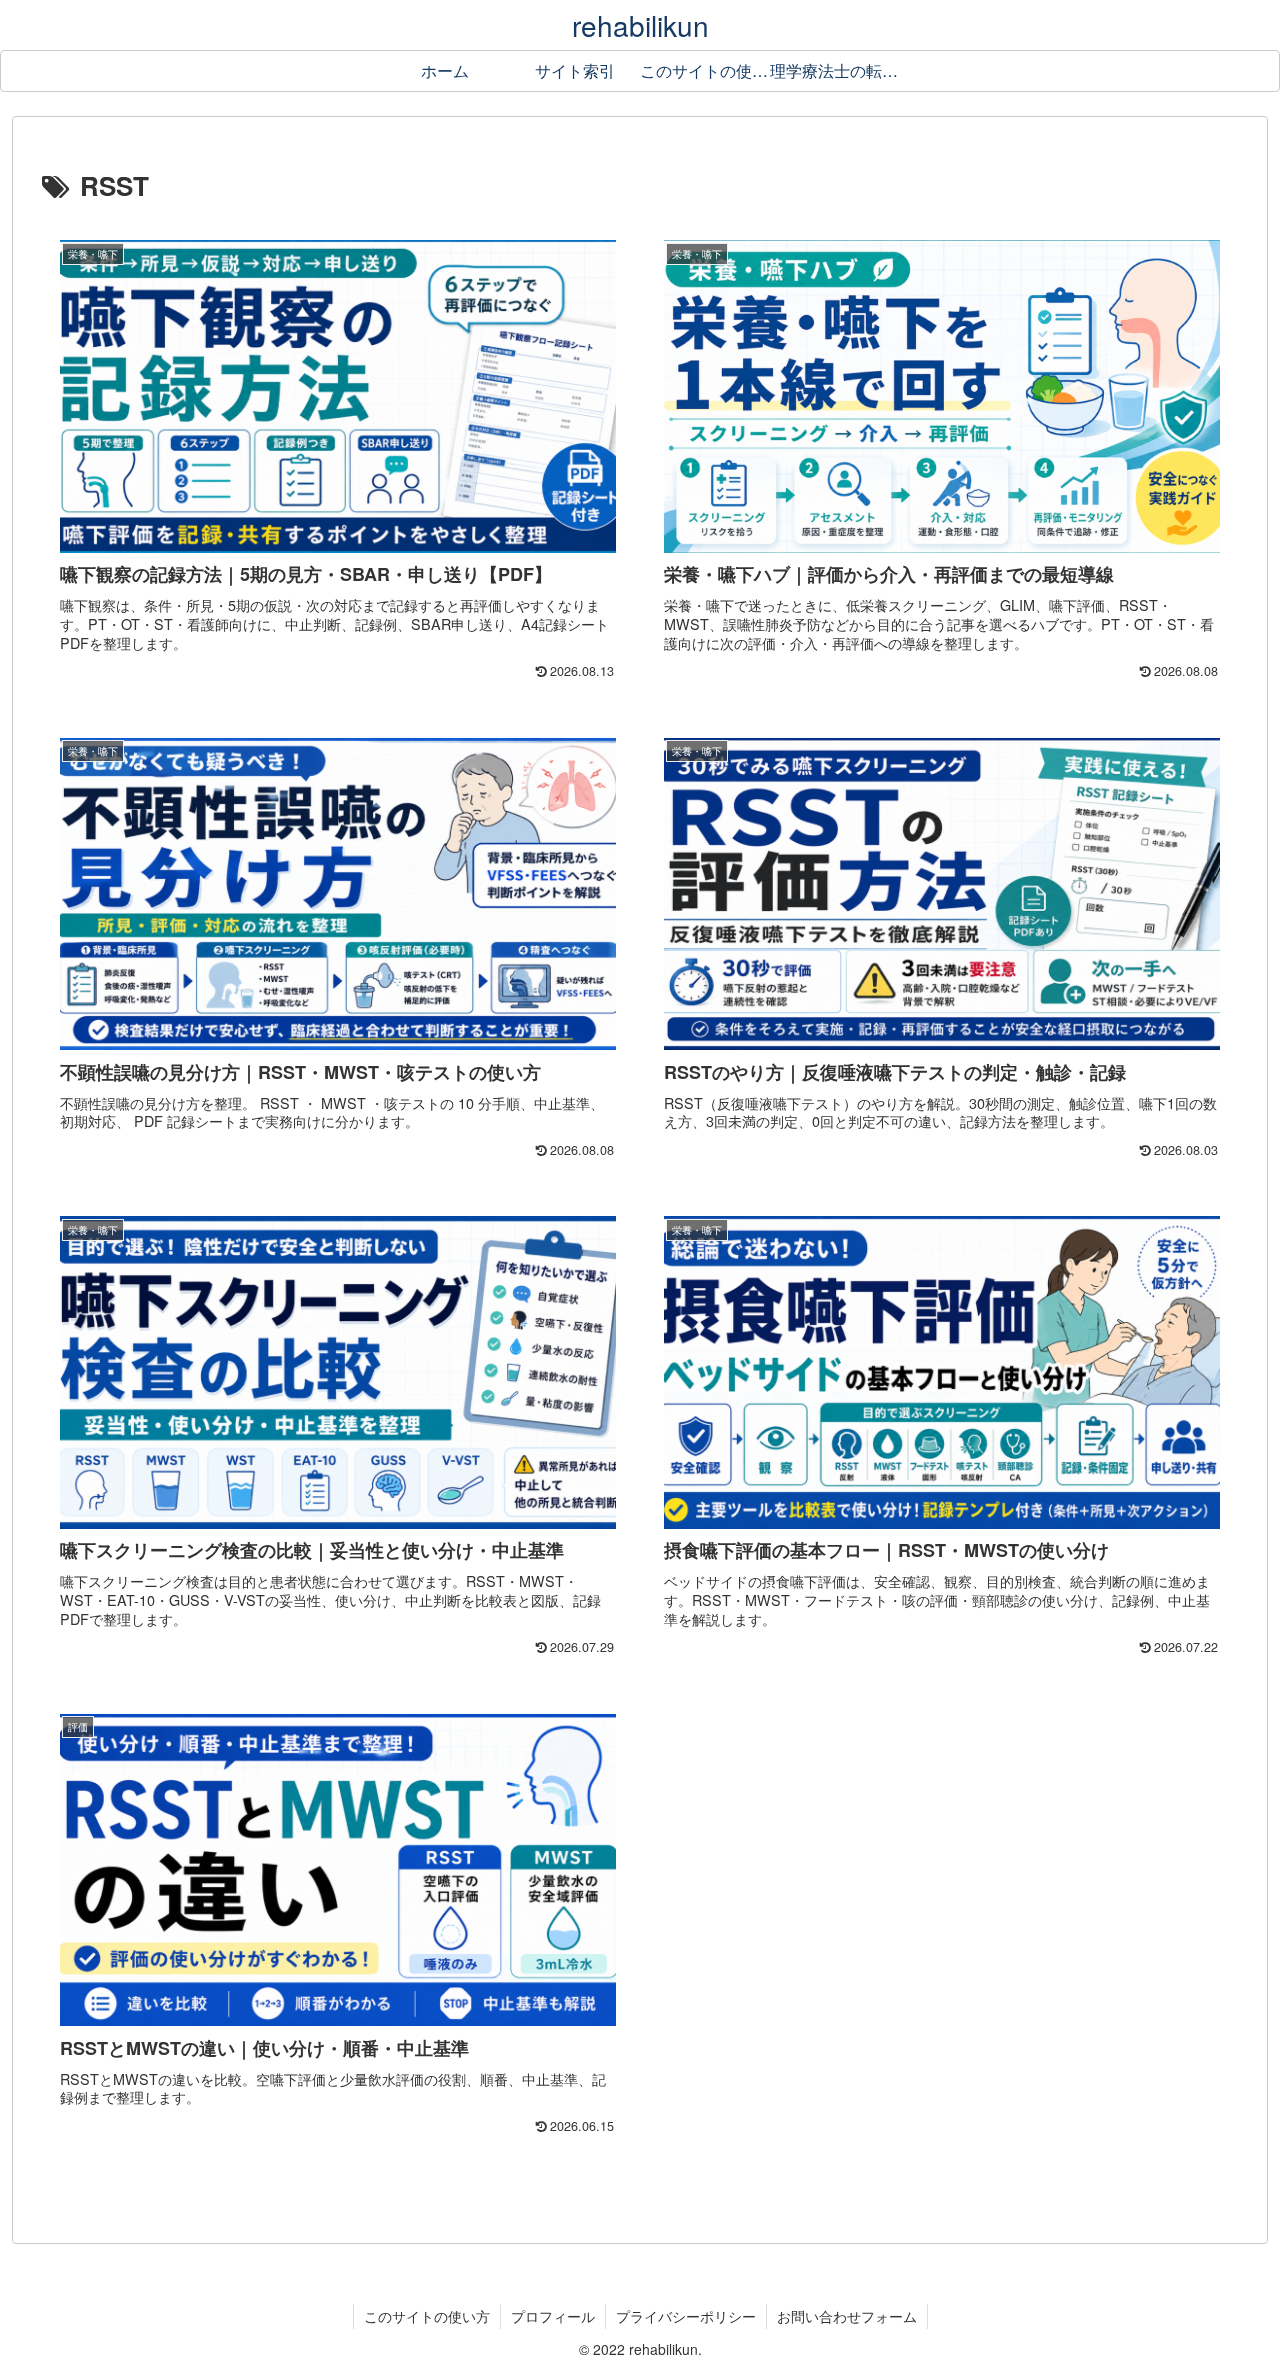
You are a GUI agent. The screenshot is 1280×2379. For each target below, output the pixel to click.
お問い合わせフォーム (847, 2316)
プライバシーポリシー (686, 2316)
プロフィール (553, 2316)
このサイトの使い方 (427, 2316)
